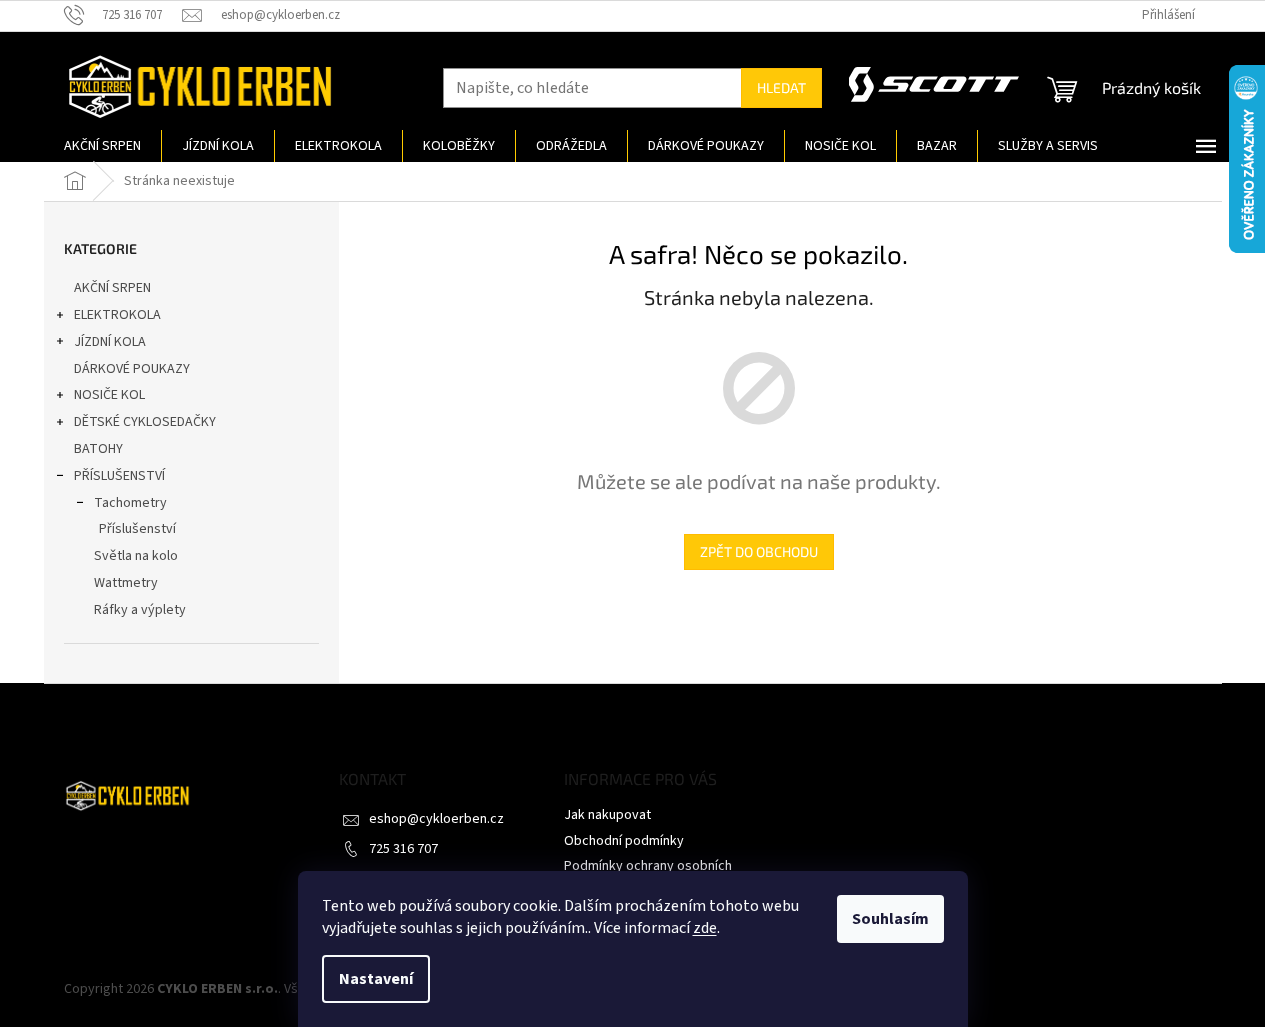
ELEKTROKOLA (117, 315)
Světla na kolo (136, 556)
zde (705, 928)
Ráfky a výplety (140, 610)
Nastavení (376, 979)
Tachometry (130, 503)
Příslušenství (137, 529)
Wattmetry (126, 583)
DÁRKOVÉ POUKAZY (132, 369)
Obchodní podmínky (624, 841)
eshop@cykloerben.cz (436, 819)
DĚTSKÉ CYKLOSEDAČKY (145, 422)
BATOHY (98, 449)
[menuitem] (102, 146)
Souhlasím (890, 919)
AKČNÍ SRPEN (112, 288)
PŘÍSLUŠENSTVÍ (119, 476)
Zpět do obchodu (759, 551)
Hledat (781, 87)
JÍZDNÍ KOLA (110, 342)
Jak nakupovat (607, 815)
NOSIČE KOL (109, 395)
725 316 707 (403, 849)
